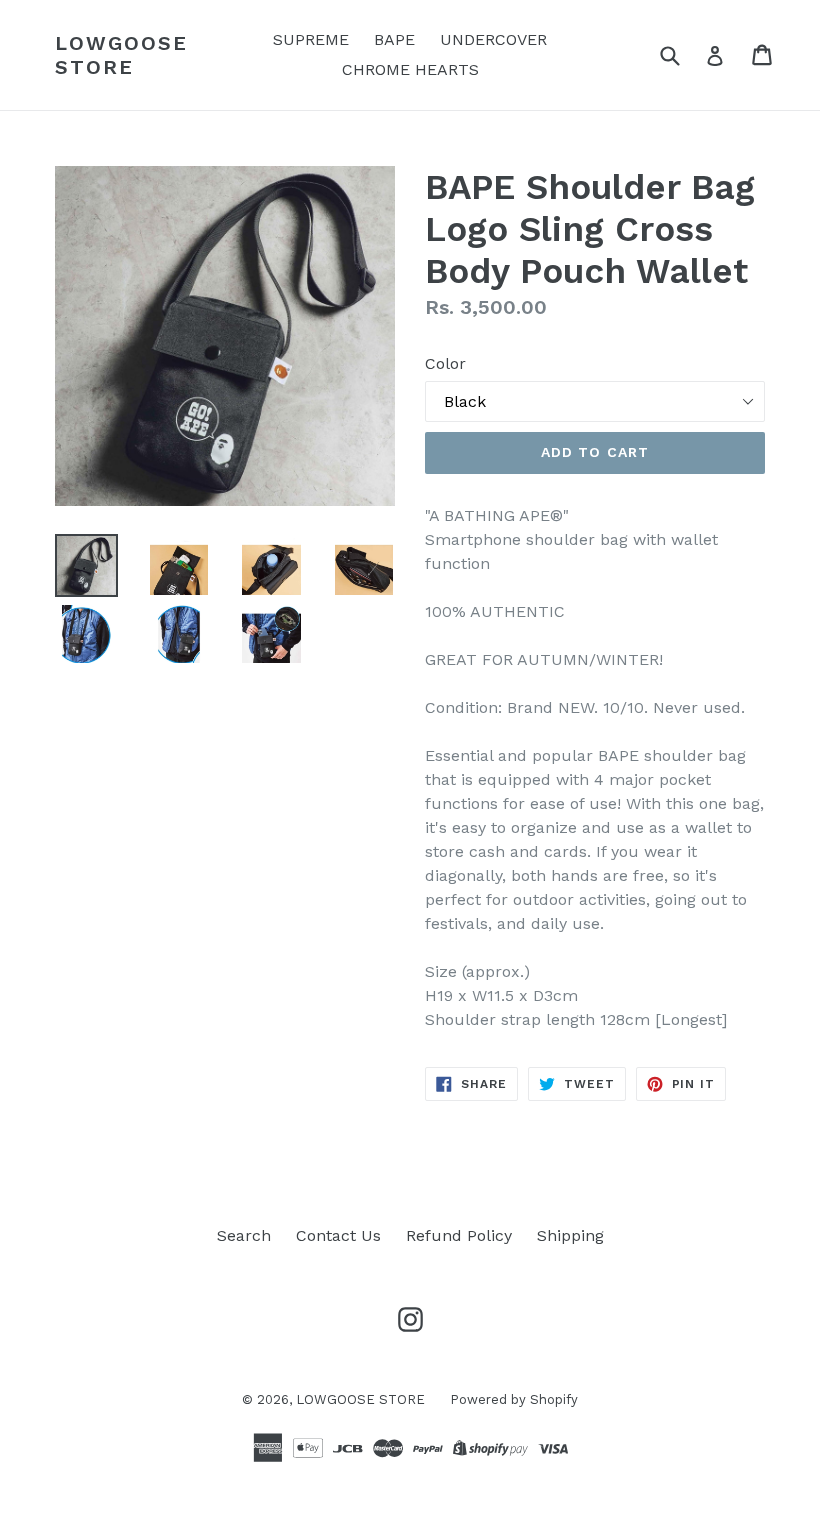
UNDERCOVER (493, 39)
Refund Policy (459, 1235)
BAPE (394, 39)
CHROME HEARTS (410, 69)
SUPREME (311, 39)
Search (244, 1235)
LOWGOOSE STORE (121, 55)
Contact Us (338, 1235)
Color (445, 363)
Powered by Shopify (514, 1399)
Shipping (570, 1235)
